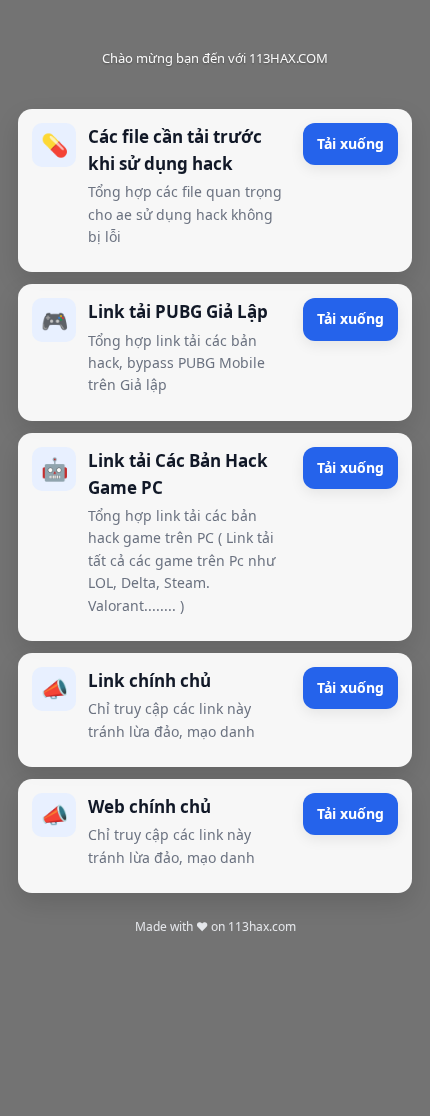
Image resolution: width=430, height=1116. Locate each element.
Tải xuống (350, 143)
